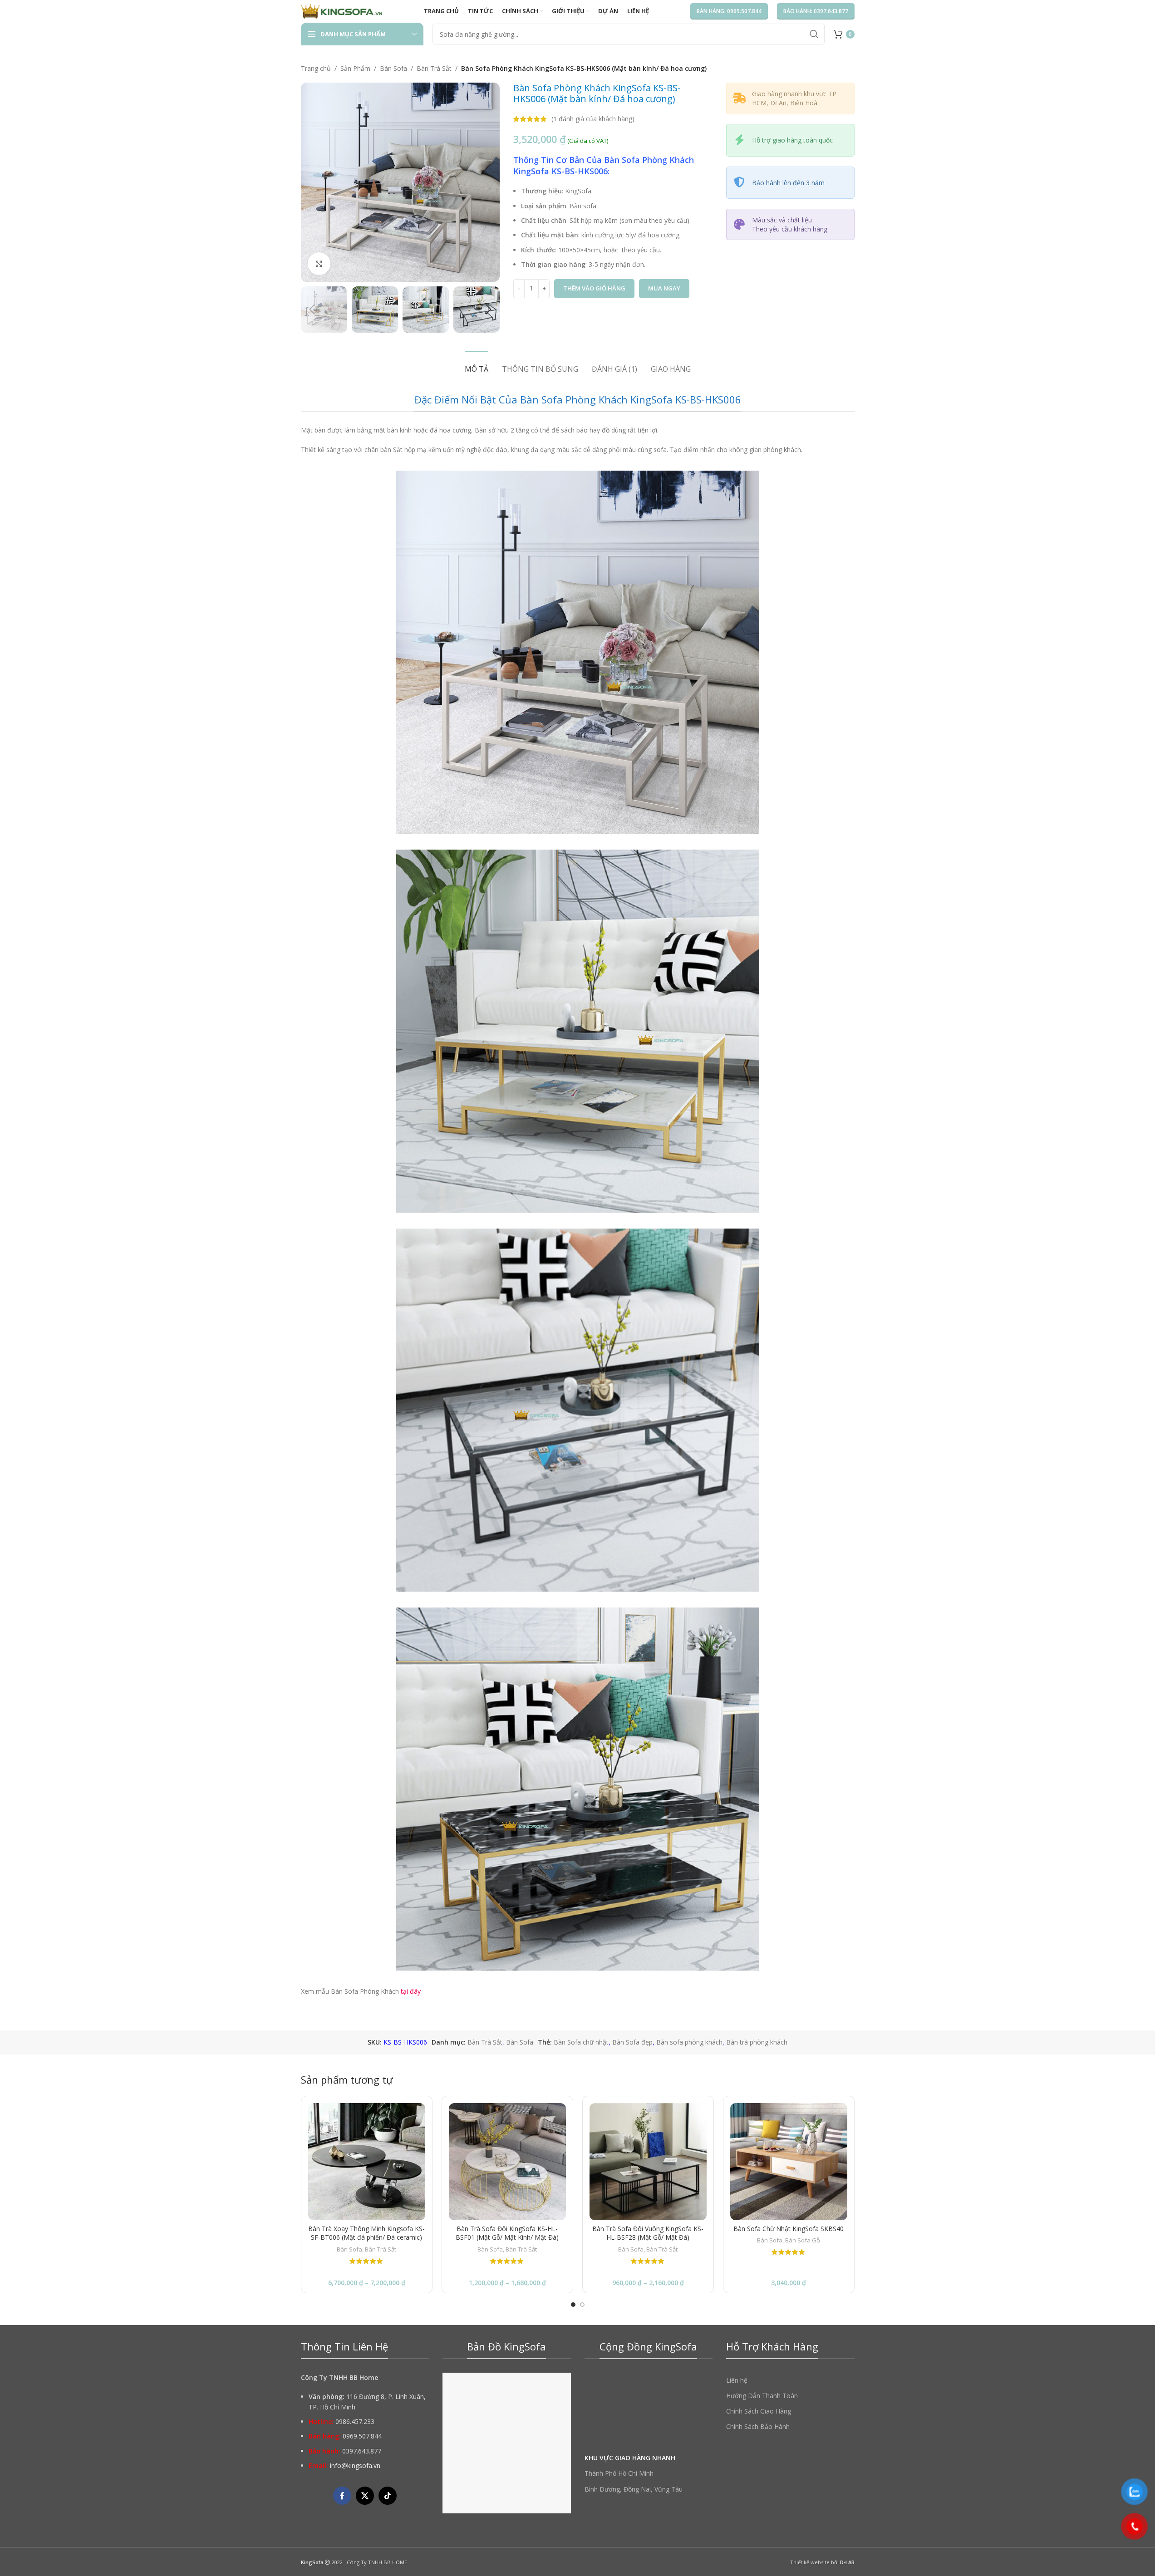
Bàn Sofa (393, 68)
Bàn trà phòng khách (757, 2042)
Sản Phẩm (355, 68)
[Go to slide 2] (582, 2305)
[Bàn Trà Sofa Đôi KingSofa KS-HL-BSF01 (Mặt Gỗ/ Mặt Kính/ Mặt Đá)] (507, 2162)
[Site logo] (342, 11)
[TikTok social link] (388, 2496)
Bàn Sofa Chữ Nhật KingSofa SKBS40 (789, 2229)
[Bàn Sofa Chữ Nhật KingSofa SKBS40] (789, 2162)
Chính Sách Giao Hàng (759, 2411)
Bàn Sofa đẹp (632, 2042)
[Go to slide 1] (573, 2305)
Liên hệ (737, 2380)
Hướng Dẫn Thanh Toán (762, 2396)
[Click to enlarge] (319, 264)
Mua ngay (664, 288)
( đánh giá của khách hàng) (593, 119)
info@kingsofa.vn (355, 2465)
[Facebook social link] (342, 2496)
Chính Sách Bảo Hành (758, 2426)
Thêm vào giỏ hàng (594, 288)
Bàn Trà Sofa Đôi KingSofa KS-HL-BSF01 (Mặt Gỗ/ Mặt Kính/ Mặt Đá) (507, 2233)
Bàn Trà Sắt (434, 68)
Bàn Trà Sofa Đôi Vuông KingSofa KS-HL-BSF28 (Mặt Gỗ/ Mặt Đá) (648, 2233)
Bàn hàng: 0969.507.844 (729, 11)
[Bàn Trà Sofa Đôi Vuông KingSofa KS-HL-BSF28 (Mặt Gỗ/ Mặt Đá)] (648, 2162)
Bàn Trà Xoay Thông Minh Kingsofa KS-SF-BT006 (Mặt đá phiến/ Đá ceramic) (366, 2233)
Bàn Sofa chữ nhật (581, 2042)
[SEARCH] (814, 34)
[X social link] (365, 2496)
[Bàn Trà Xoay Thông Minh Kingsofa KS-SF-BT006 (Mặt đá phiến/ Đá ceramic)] (367, 2162)
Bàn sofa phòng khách (689, 2042)
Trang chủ (316, 68)
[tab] (477, 365)
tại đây (410, 1991)
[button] (312, 310)
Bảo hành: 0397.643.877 (816, 11)
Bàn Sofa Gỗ (803, 2240)
